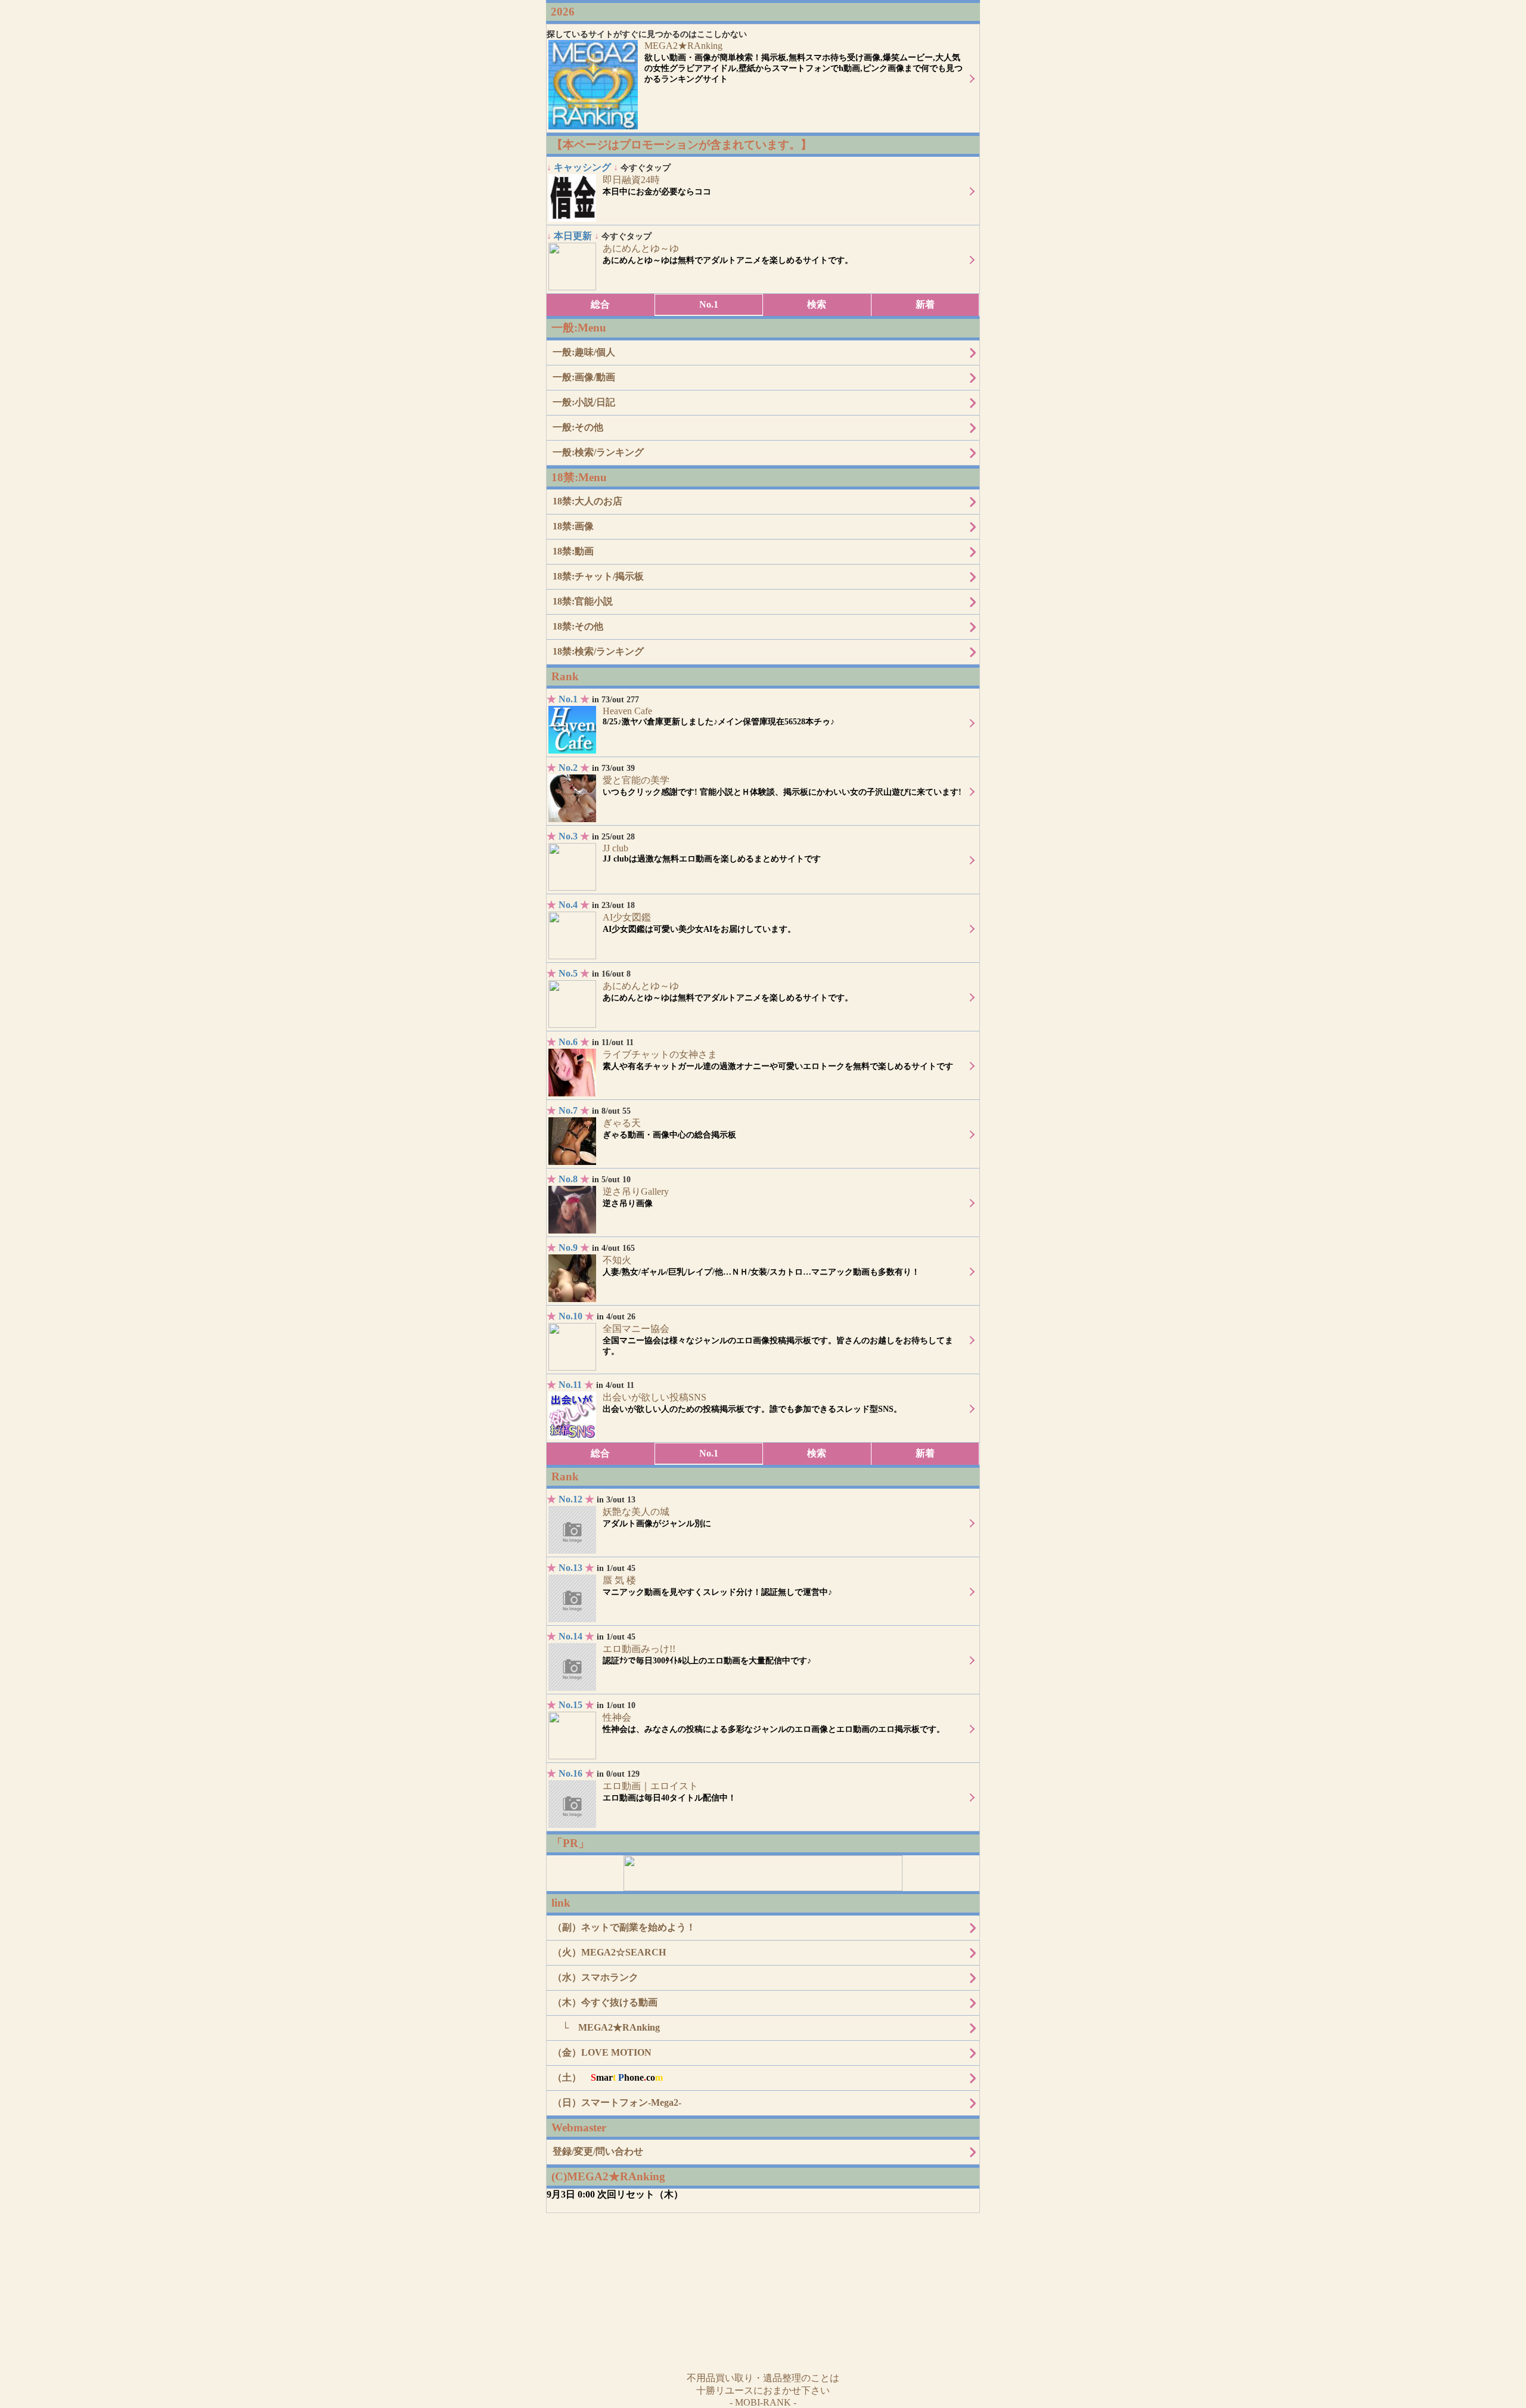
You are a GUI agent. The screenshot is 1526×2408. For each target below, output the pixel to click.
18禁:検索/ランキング (598, 651)
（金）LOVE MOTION (602, 2052)
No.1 (709, 304)
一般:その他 (578, 427)
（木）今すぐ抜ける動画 (605, 2002)
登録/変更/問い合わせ (598, 2151)
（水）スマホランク (595, 1977)
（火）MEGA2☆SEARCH (609, 1952)
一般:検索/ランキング (598, 452)
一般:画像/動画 (584, 377)
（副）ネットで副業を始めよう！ (624, 1927)
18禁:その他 (578, 626)
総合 (600, 304)
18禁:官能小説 (583, 601)
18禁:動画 (573, 551)
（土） (608, 2077)
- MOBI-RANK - (763, 2402)
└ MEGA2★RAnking (606, 2027)
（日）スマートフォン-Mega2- (617, 2102)
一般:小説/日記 (584, 402)
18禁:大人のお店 (587, 501)
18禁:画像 (573, 526)
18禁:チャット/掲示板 (598, 576)
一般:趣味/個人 (584, 352)
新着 (925, 304)
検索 (817, 304)
